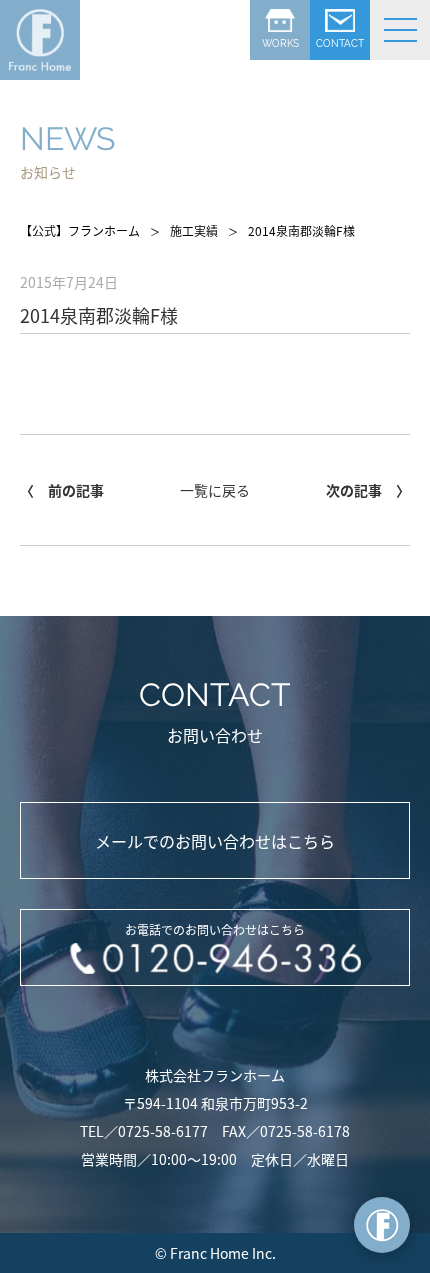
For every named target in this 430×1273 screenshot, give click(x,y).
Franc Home (209, 1253)
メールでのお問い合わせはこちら (215, 841)
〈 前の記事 (62, 490)
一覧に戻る (215, 490)
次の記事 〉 (368, 490)
